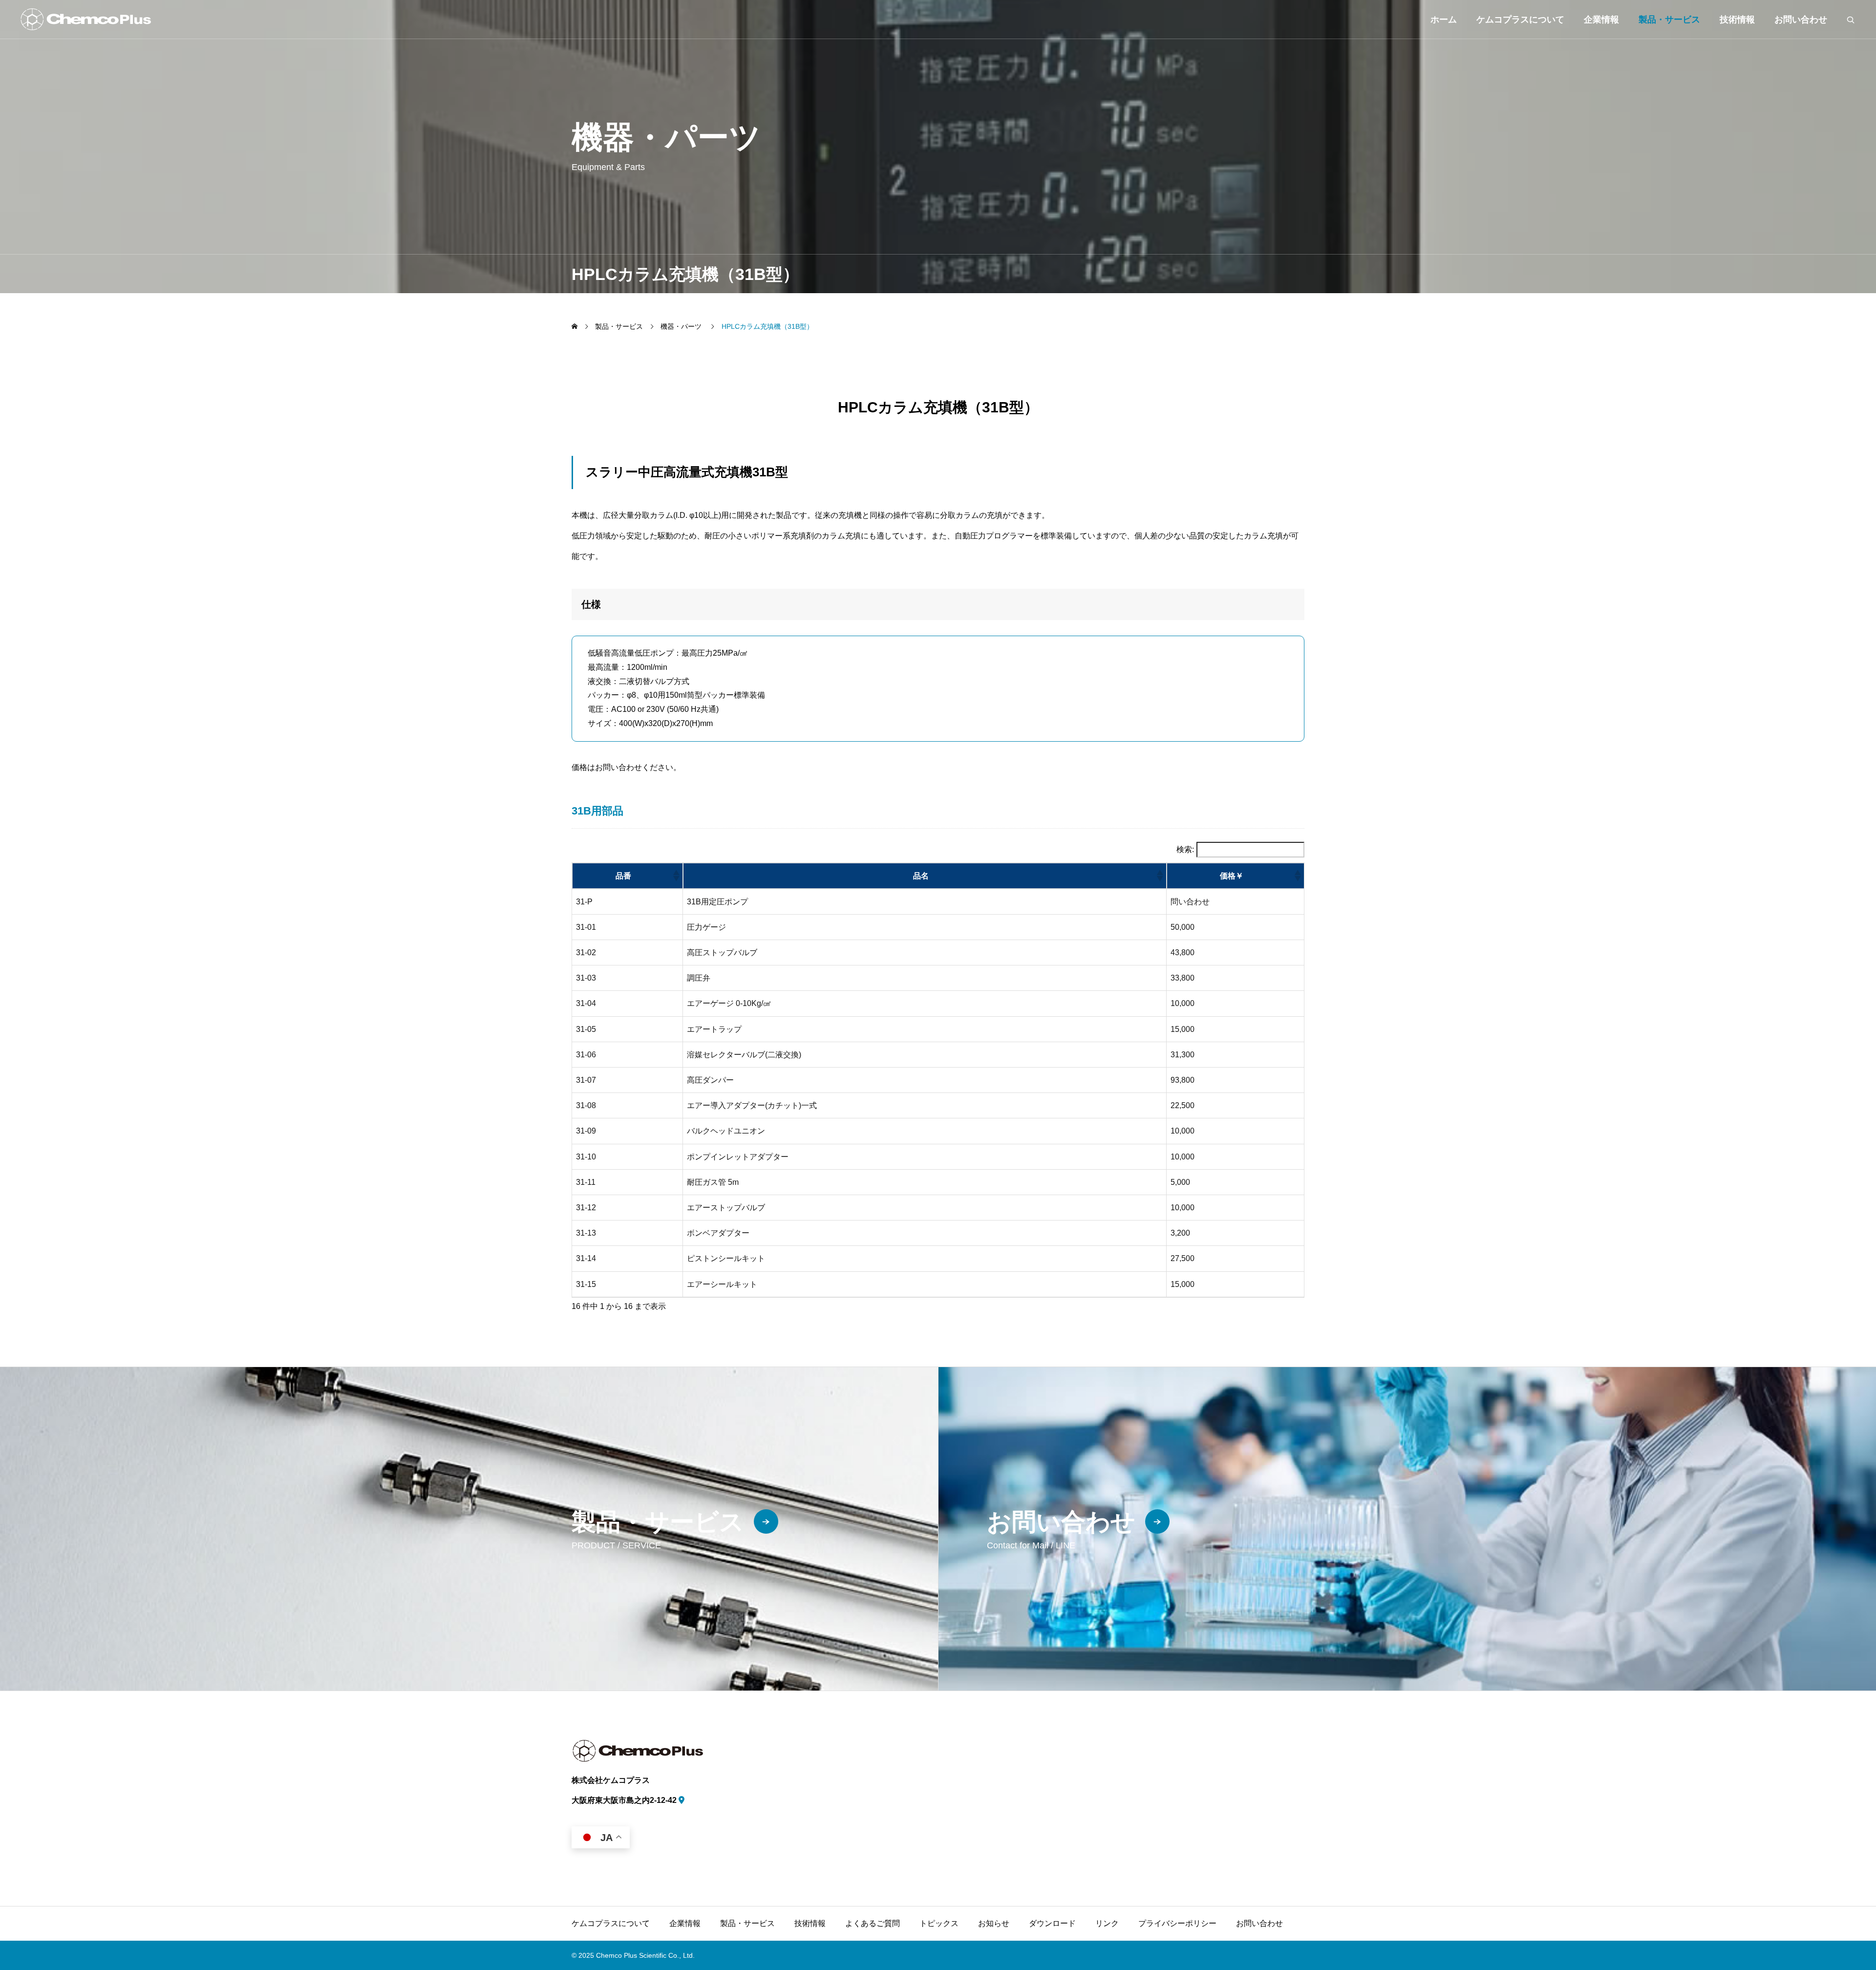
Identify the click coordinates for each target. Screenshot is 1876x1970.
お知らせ (994, 1923)
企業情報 (1601, 20)
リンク (1107, 1923)
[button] (676, 876)
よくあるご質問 (873, 1923)
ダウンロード (1052, 1923)
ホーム (1444, 20)
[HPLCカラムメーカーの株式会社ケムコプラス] (85, 19)
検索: (1185, 850)
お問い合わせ (1801, 20)
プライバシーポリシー (1177, 1923)
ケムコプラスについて (1520, 20)
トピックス (939, 1923)
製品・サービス (1669, 20)
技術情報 (810, 1923)
